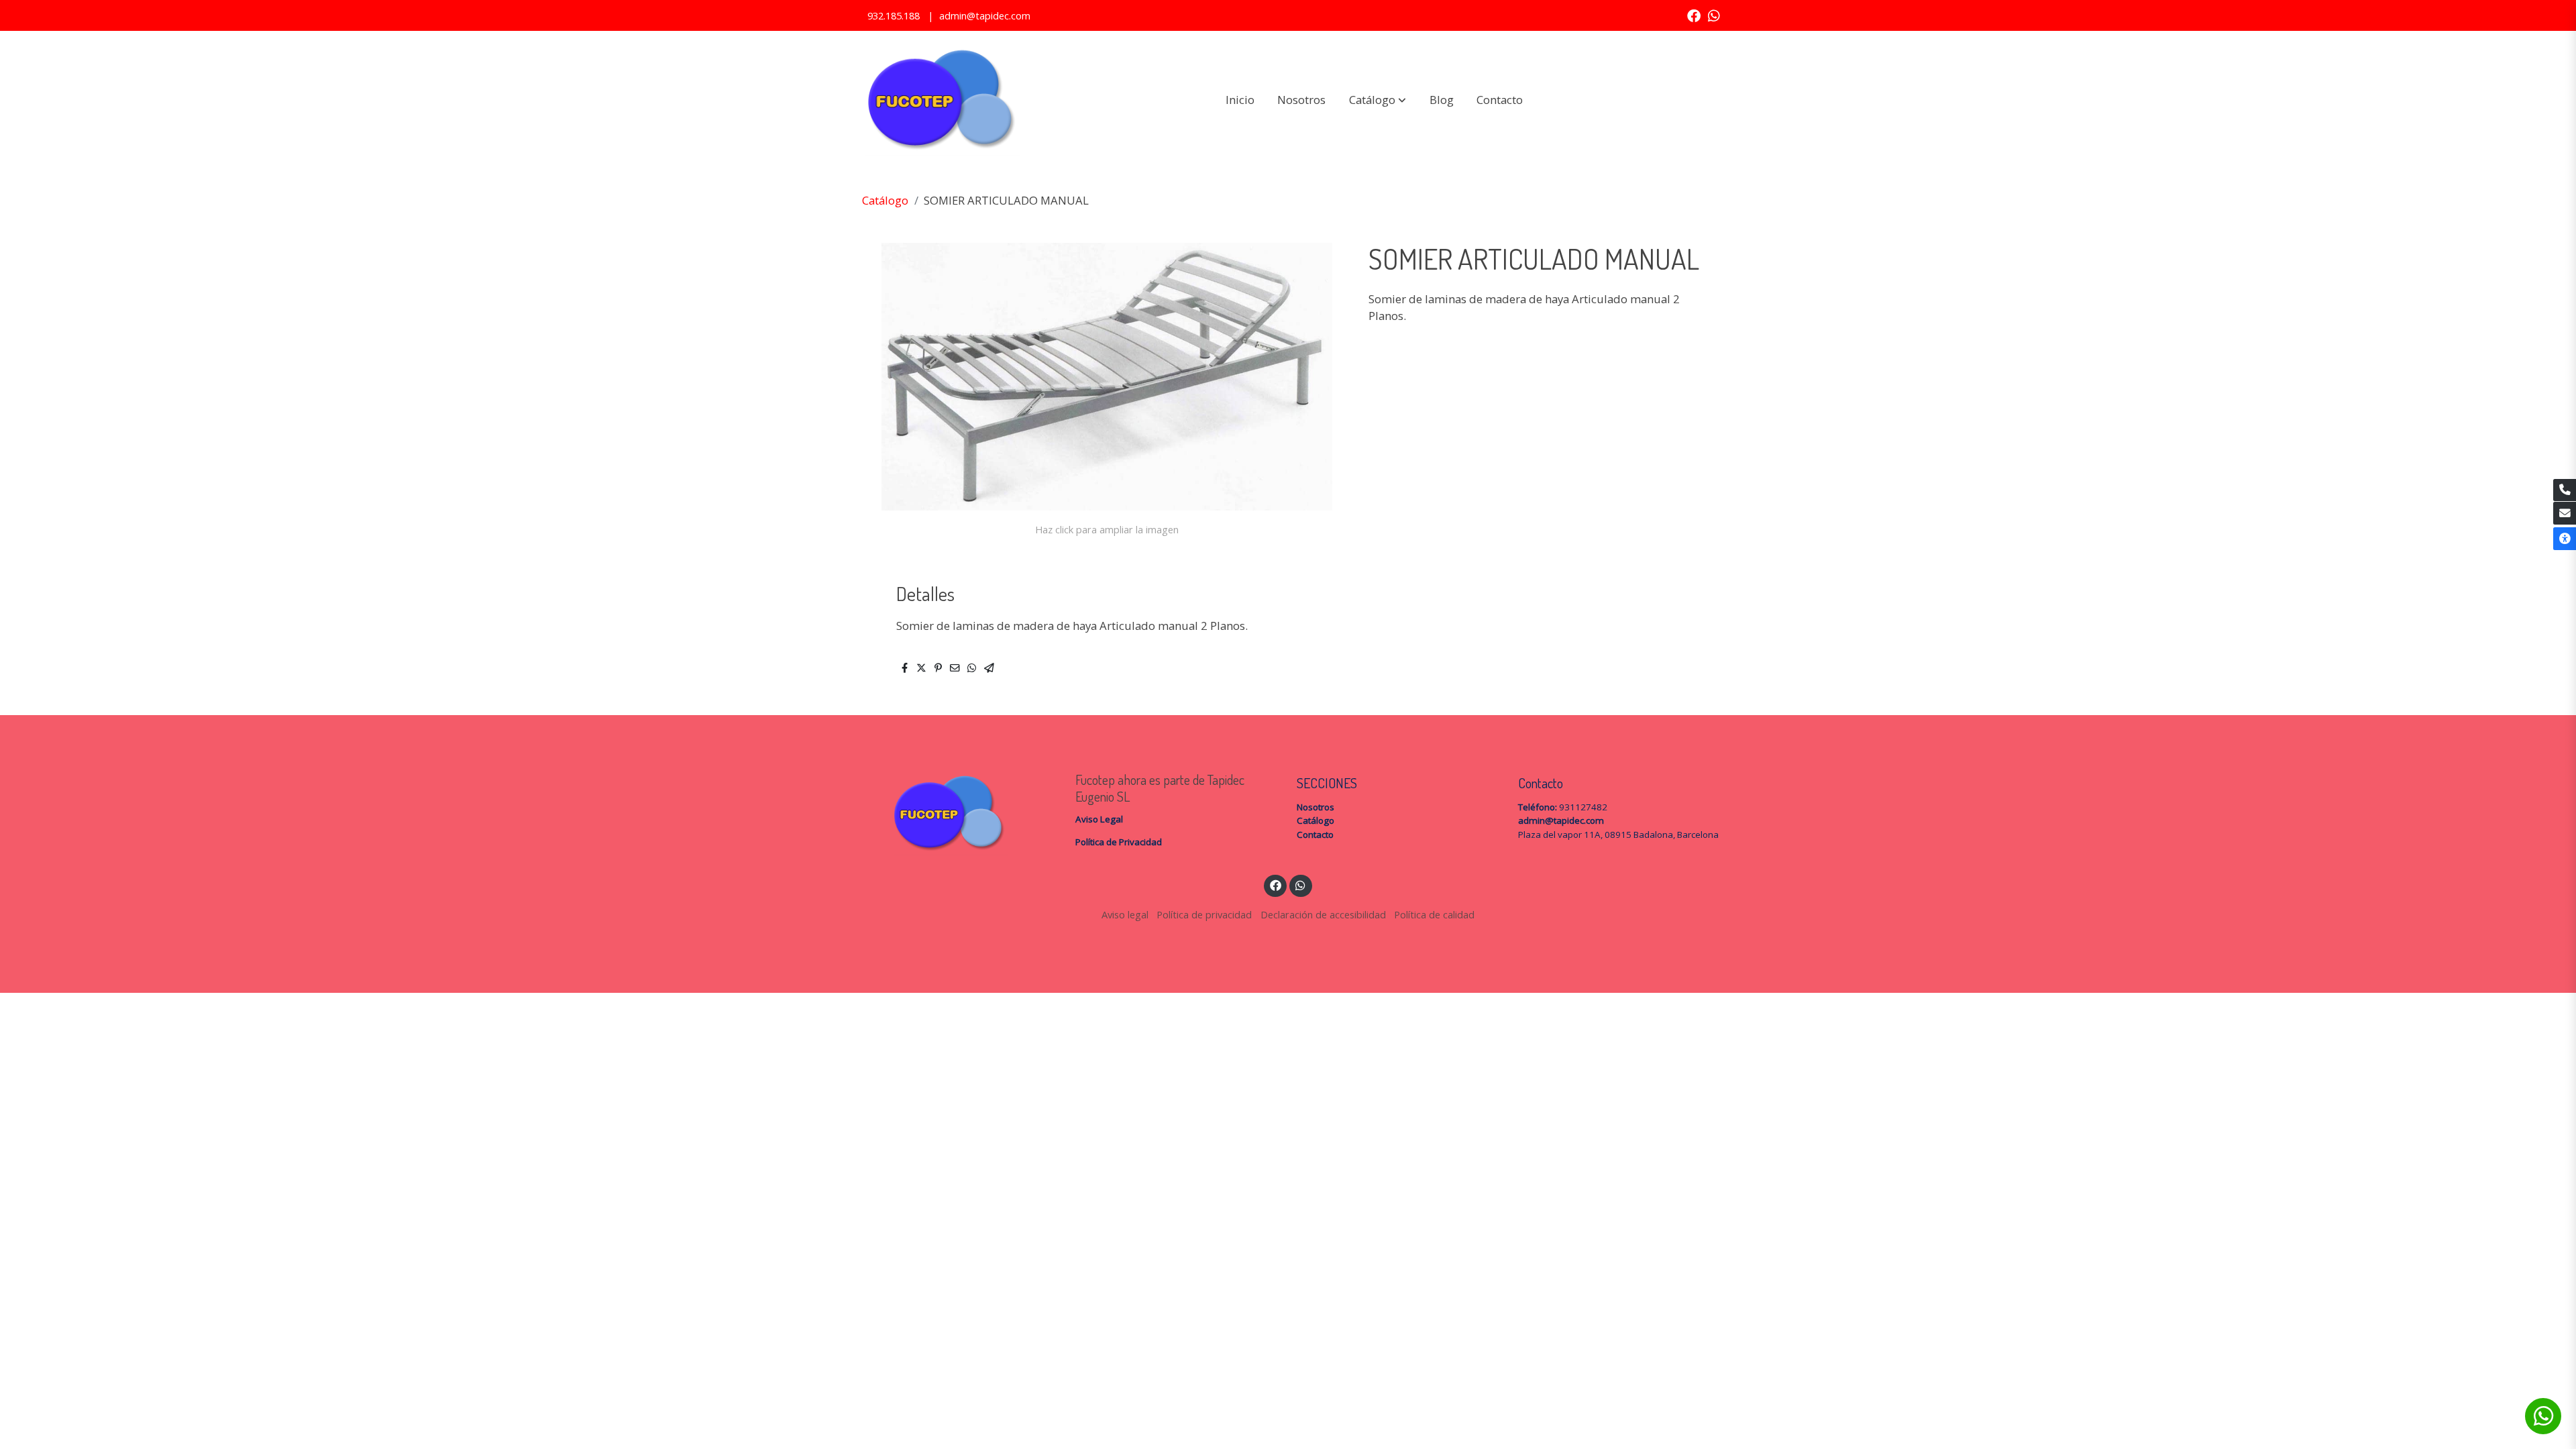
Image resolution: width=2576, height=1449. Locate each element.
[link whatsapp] (1714, 15)
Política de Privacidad (1119, 842)
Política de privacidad (1204, 914)
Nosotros (1316, 807)
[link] (940, 100)
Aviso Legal (1099, 819)
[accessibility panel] (2565, 539)
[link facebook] (1694, 15)
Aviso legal (1125, 914)
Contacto (1315, 835)
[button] (1378, 100)
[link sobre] (956, 813)
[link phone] (2565, 490)
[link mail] (2565, 513)
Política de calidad (1434, 914)
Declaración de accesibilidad (1323, 914)
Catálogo (885, 200)
